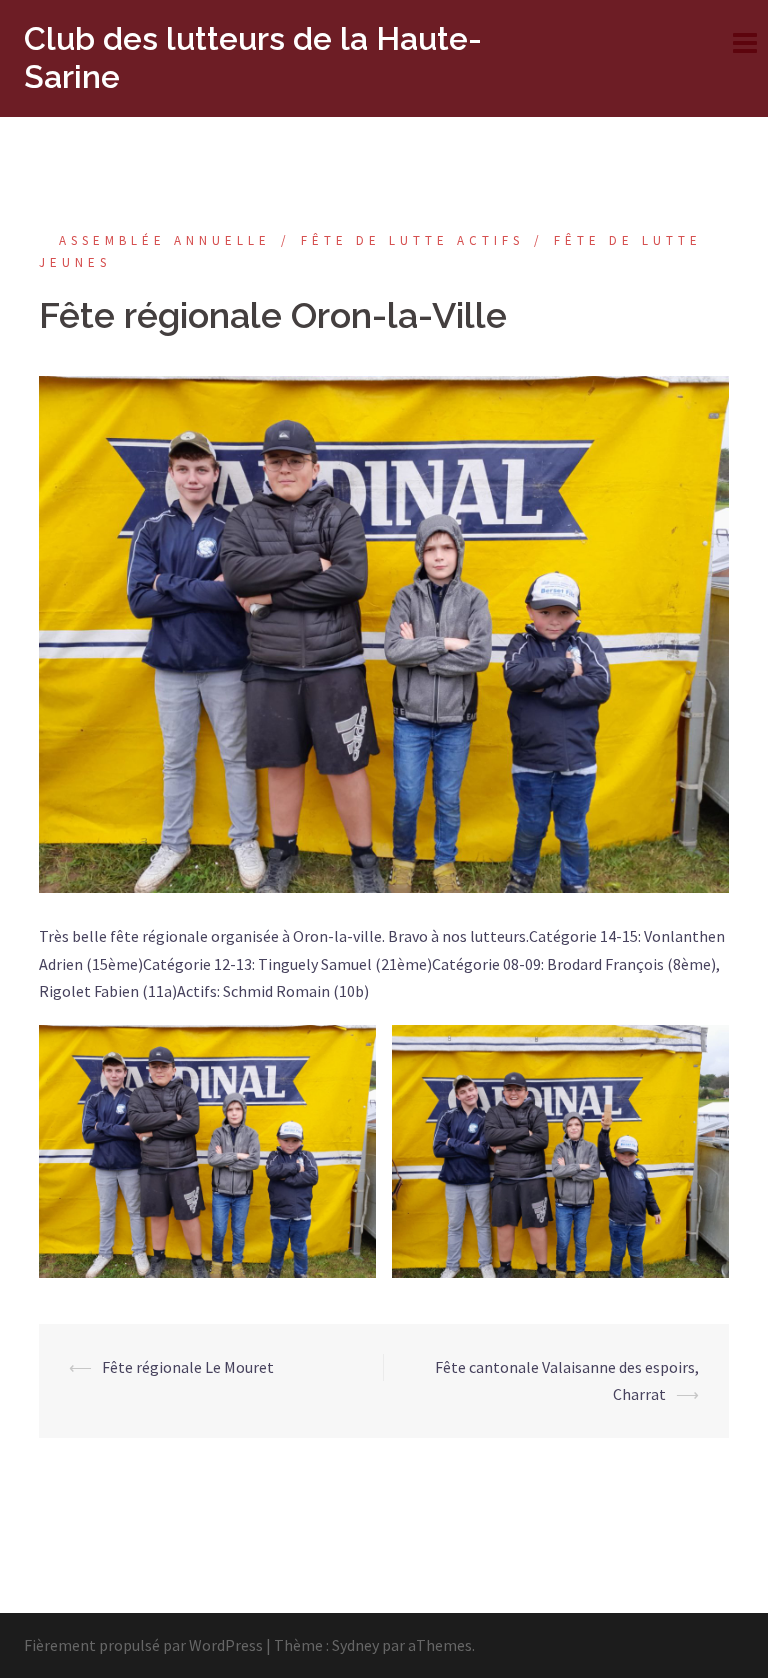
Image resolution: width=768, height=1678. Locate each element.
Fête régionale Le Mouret (188, 1367)
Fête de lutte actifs (412, 240)
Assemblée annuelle (165, 240)
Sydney (355, 1645)
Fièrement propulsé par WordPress (143, 1645)
